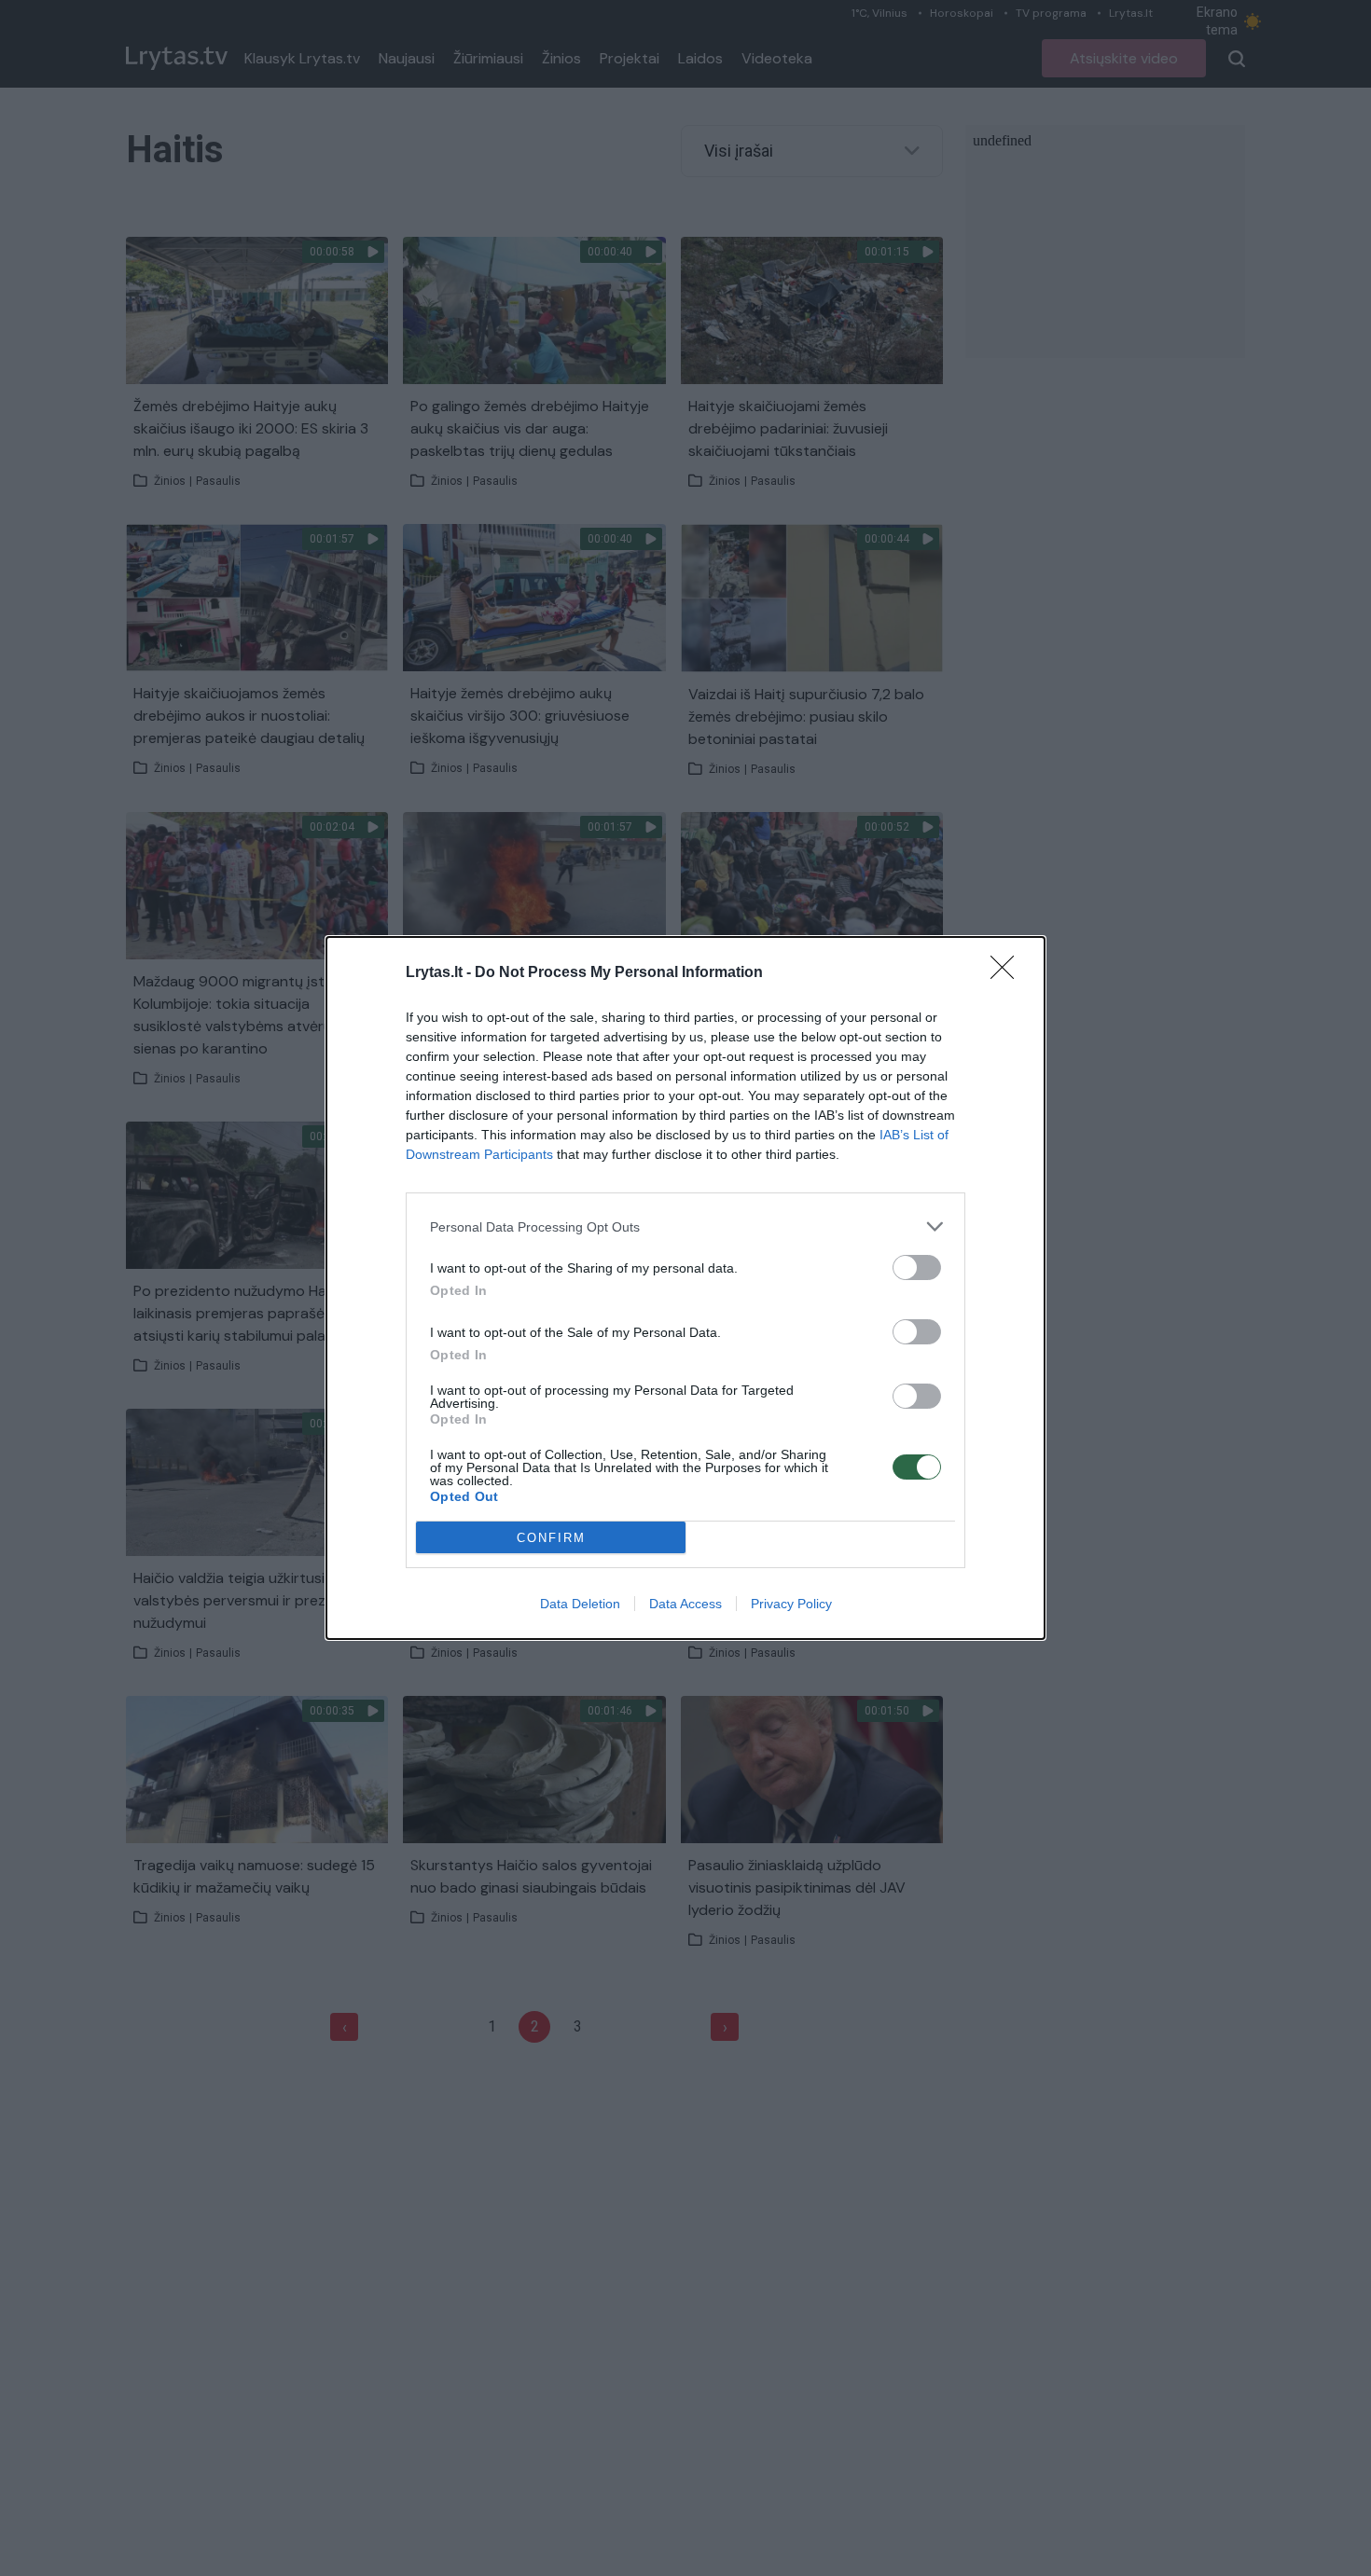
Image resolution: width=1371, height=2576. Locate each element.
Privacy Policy (791, 1604)
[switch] (917, 1267)
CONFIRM (551, 1538)
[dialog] (685, 1288)
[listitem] (685, 1226)
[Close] (1008, 973)
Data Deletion (580, 1604)
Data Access (685, 1604)
